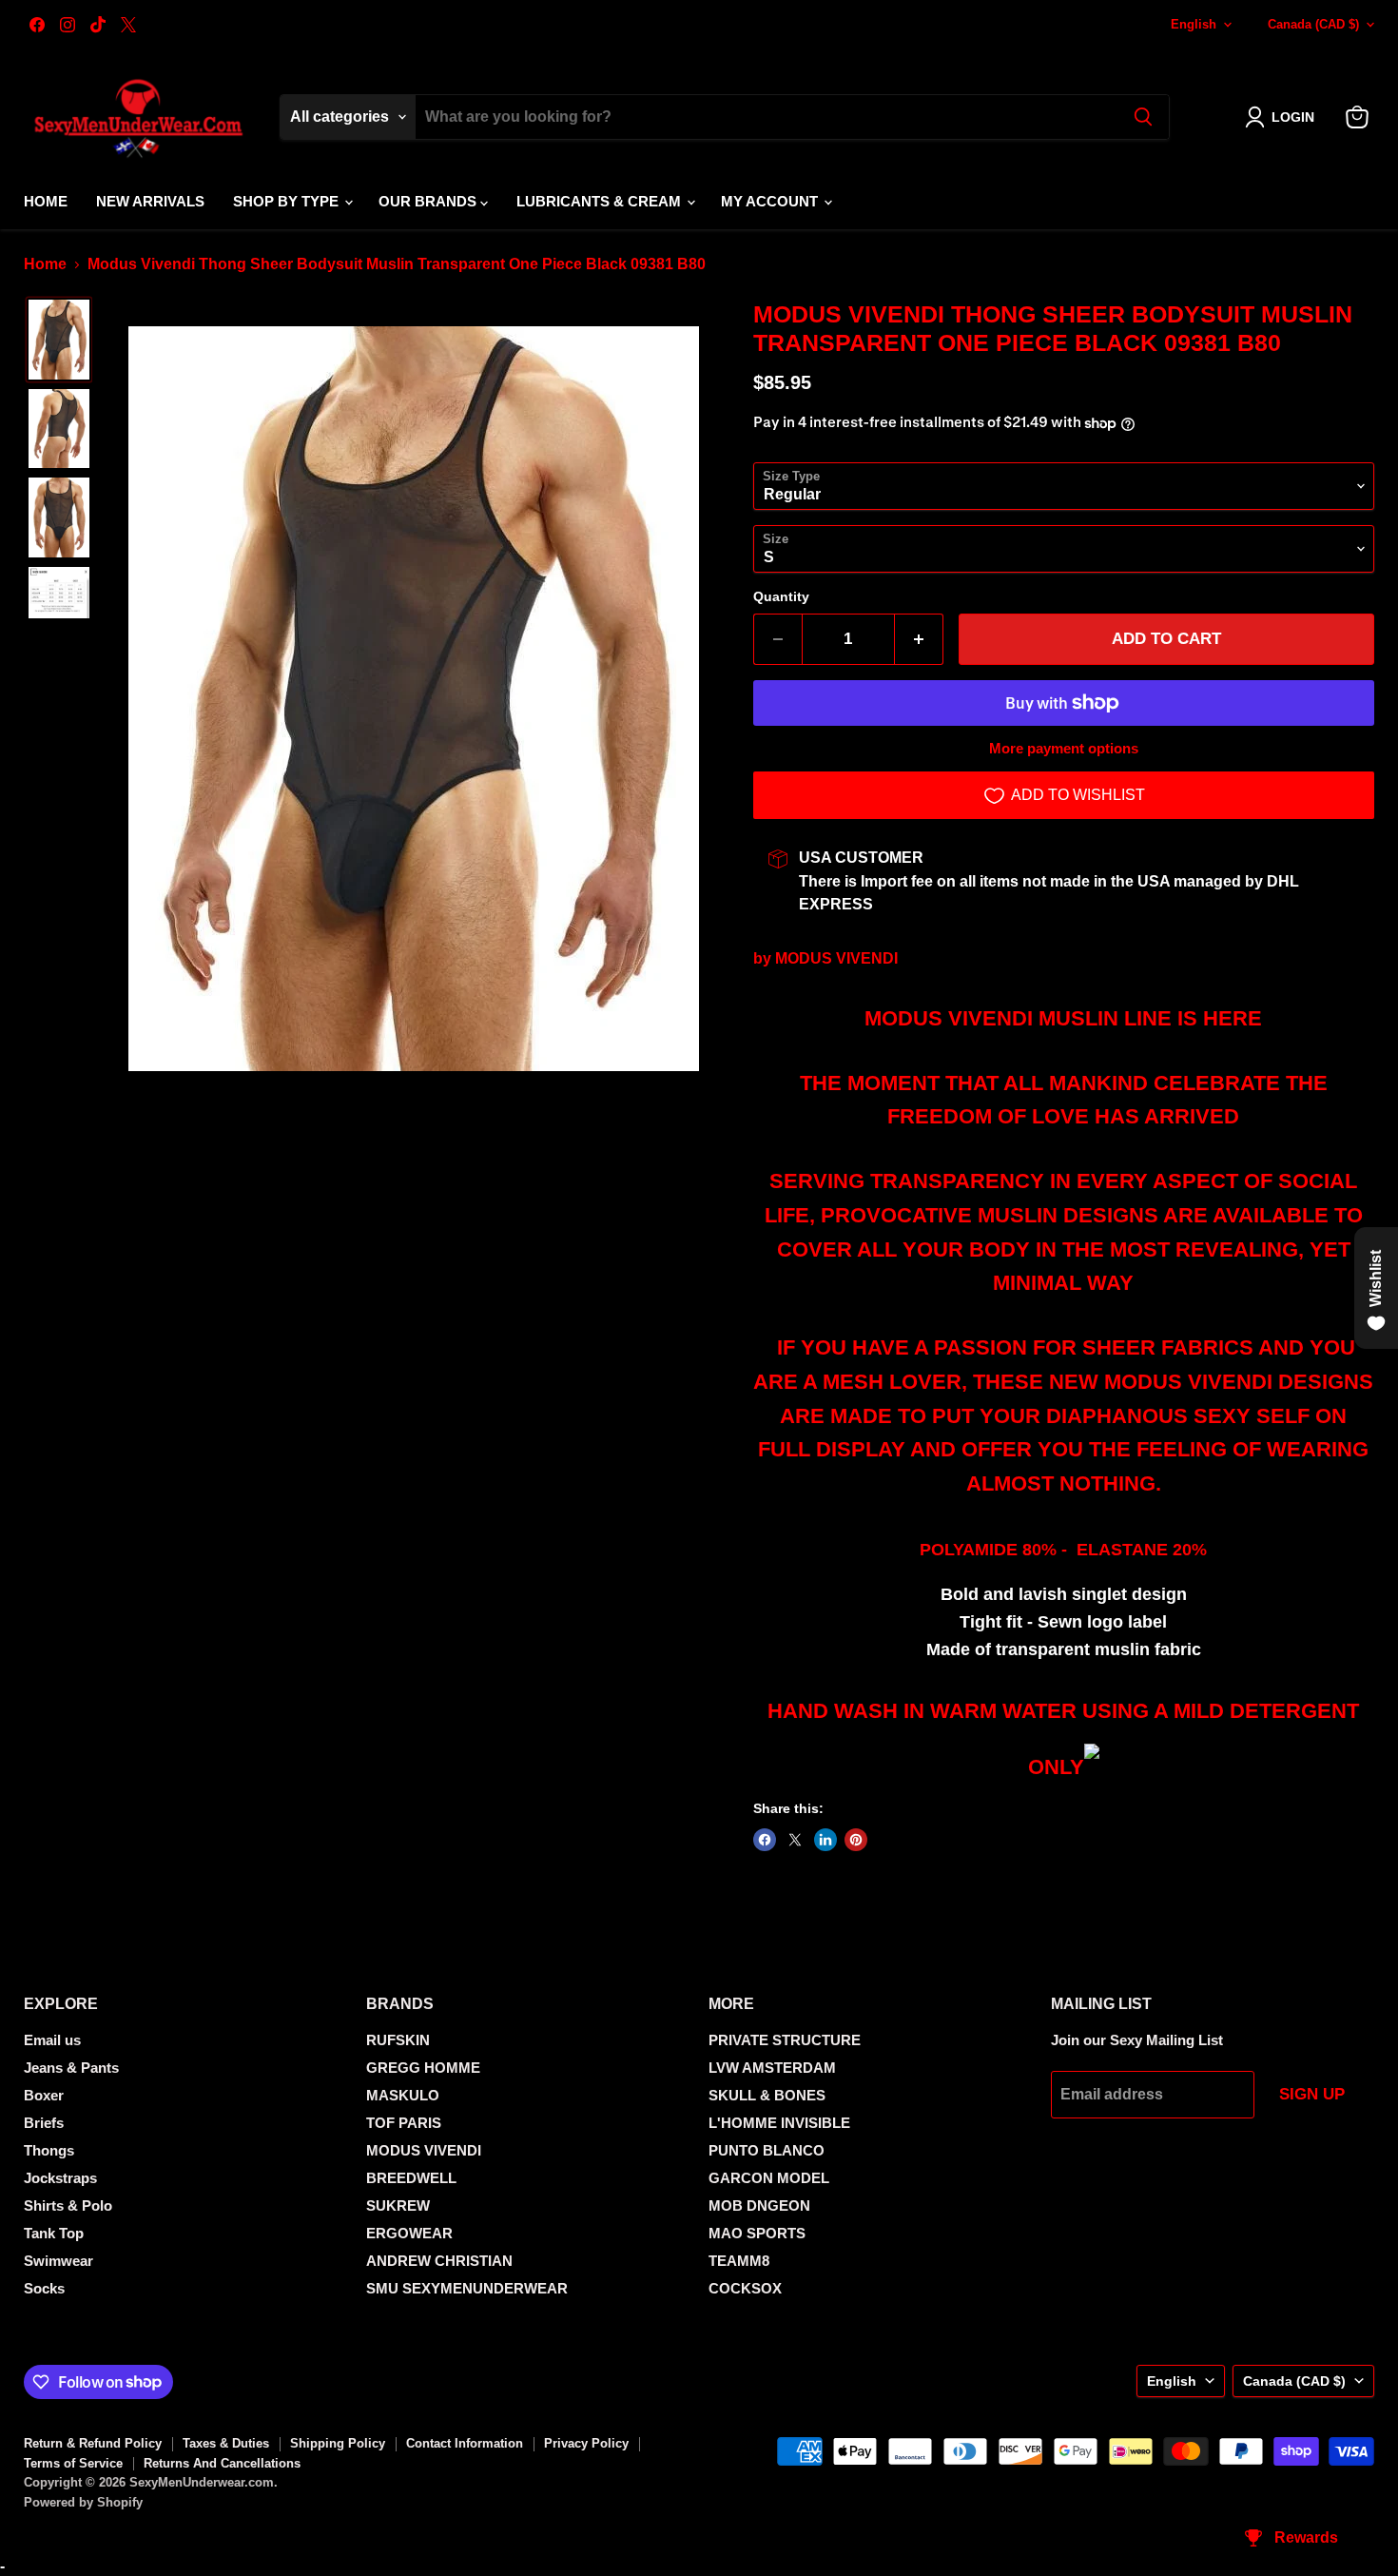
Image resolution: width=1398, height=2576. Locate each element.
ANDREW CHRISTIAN (439, 2261)
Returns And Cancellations (222, 2463)
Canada (1313, 24)
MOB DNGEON (759, 2205)
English (1194, 24)
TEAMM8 (739, 2261)
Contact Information (465, 2443)
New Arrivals (150, 201)
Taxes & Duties (226, 2443)
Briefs (44, 2123)
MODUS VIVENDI (836, 958)
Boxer (44, 2095)
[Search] (1143, 117)
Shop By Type (288, 201)
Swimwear (58, 2261)
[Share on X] (795, 1840)
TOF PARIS (404, 2123)
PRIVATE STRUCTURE (785, 2040)
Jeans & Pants (71, 2068)
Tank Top (54, 2233)
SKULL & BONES (767, 2095)
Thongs (49, 2150)
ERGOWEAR (409, 2233)
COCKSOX (745, 2288)
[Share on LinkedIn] (825, 1840)
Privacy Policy (586, 2443)
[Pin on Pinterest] (856, 1840)
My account (771, 201)
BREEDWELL (411, 2178)
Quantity (781, 596)
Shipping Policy (338, 2443)
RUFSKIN (398, 2040)
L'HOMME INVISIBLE (779, 2123)
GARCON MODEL (769, 2178)
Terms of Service (73, 2463)
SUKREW (398, 2205)
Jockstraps (60, 2178)
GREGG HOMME (423, 2068)
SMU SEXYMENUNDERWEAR (467, 2288)
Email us (52, 2040)
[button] (1283, 117)
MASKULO (403, 2095)
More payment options (1064, 748)
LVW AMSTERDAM (772, 2068)
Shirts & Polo (68, 2205)
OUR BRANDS (429, 201)
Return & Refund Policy (93, 2443)
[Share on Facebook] (765, 1840)
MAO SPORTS (757, 2233)
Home (46, 201)
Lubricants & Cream (601, 201)
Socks (44, 2288)
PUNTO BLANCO (767, 2150)
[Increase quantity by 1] (919, 639)
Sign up (1312, 2094)
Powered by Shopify (83, 2502)
